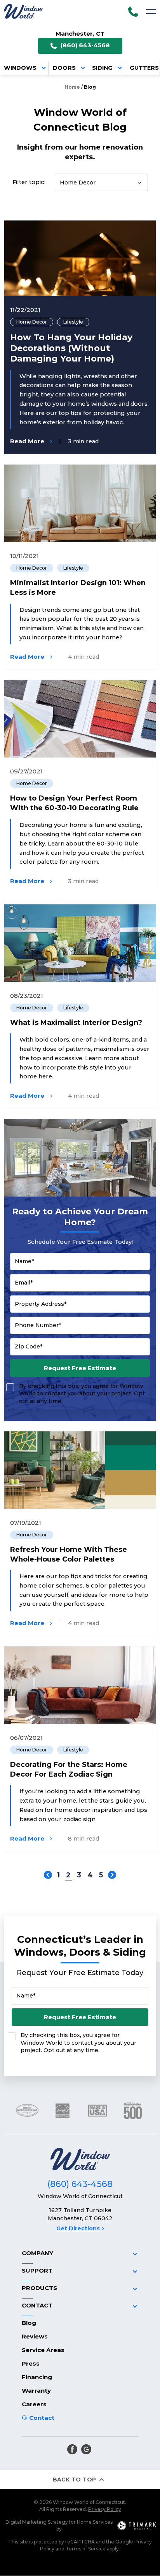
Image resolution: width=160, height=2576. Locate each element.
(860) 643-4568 (85, 45)
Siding (102, 68)
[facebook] (72, 2449)
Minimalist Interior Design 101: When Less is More (78, 588)
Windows (20, 68)
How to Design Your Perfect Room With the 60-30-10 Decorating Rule (74, 803)
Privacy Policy (105, 2509)
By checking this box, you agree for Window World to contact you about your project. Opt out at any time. (82, 1394)
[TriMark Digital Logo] (137, 2526)
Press (31, 2363)
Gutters (144, 68)
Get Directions (78, 2228)
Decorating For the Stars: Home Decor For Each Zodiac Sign (69, 1769)
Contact (42, 2418)
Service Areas (43, 2350)
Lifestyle (73, 322)
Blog (29, 2323)
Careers (34, 2404)
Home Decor (32, 322)
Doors (64, 68)
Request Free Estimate (80, 1368)
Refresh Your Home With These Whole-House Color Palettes (69, 1554)
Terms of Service (86, 2549)
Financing (37, 2377)
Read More (27, 442)
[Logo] (23, 11)
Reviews (35, 2336)
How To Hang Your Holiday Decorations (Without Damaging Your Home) (71, 348)
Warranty (36, 2391)
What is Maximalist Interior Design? (76, 1023)
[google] (86, 2449)
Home (72, 87)
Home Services (95, 2522)
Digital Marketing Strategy (37, 2522)
